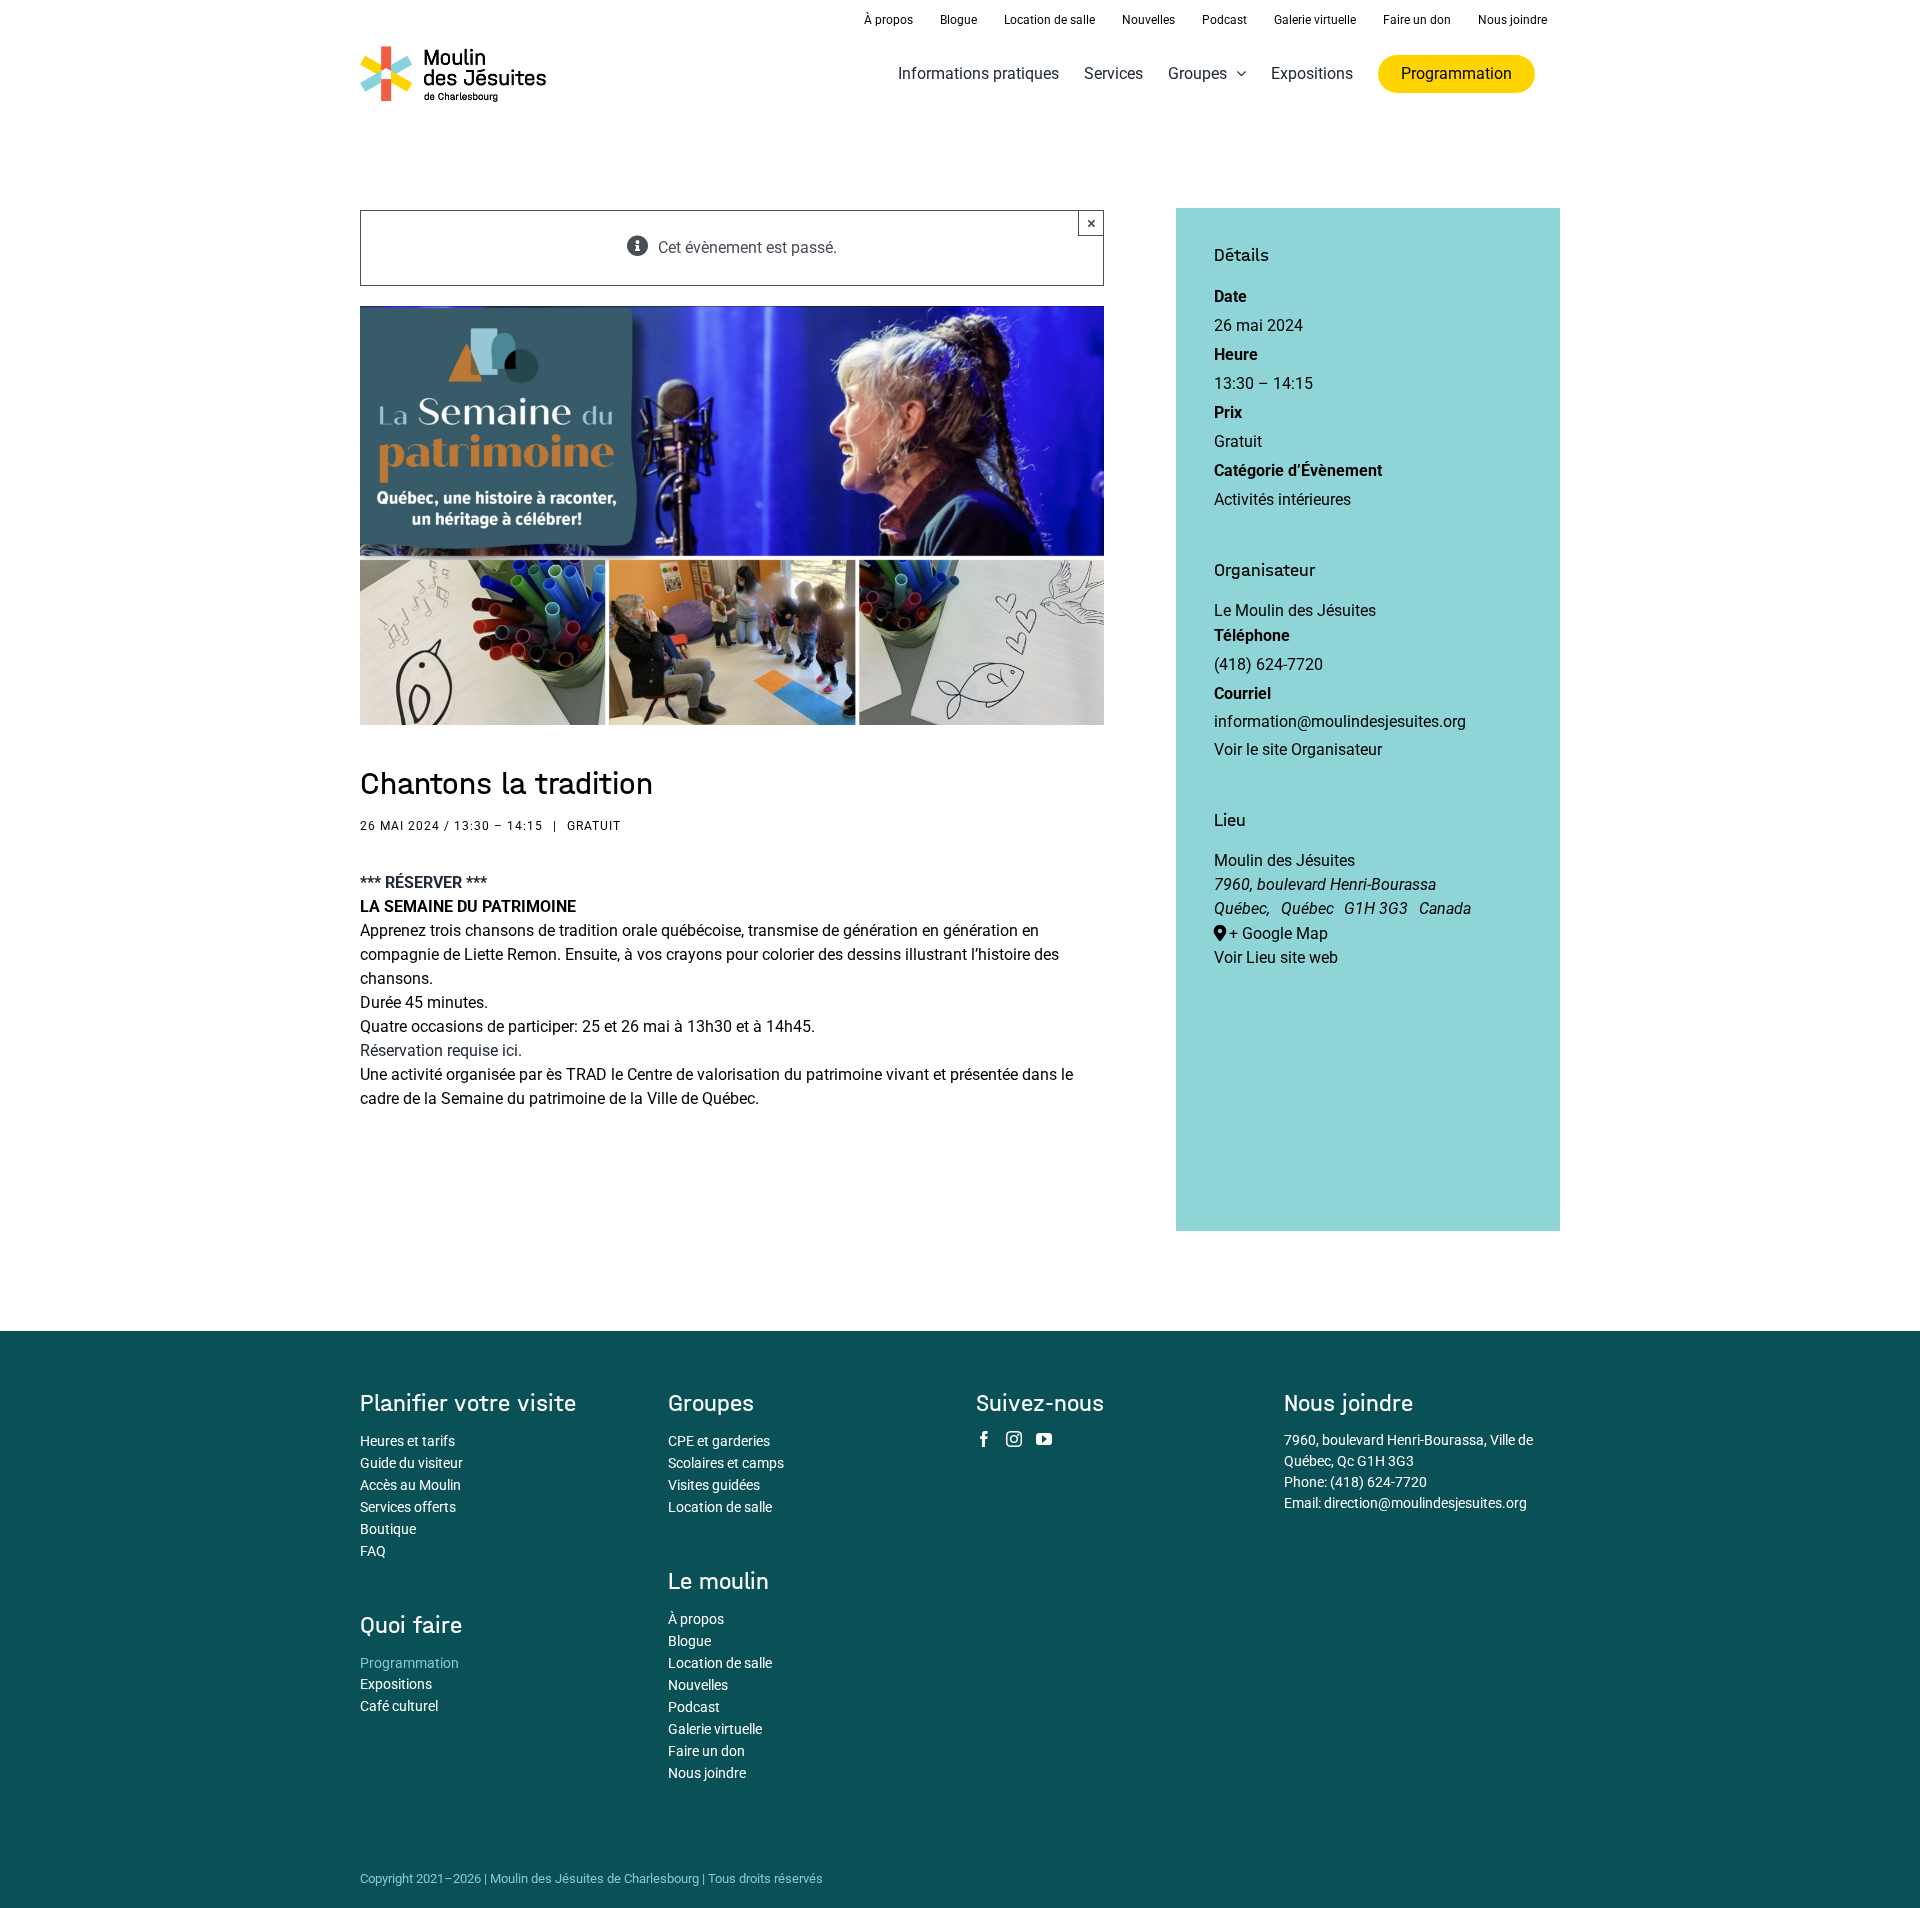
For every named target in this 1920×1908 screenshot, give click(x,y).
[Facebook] (984, 1439)
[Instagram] (1014, 1439)
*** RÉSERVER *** (423, 882)
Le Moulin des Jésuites (1295, 610)
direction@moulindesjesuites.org (1425, 1503)
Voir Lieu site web (1276, 957)
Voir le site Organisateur (1298, 749)
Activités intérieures (1282, 499)
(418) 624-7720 (1378, 1482)
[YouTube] (1044, 1439)
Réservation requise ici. (441, 1050)
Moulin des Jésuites (1284, 860)
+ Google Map (1278, 933)
